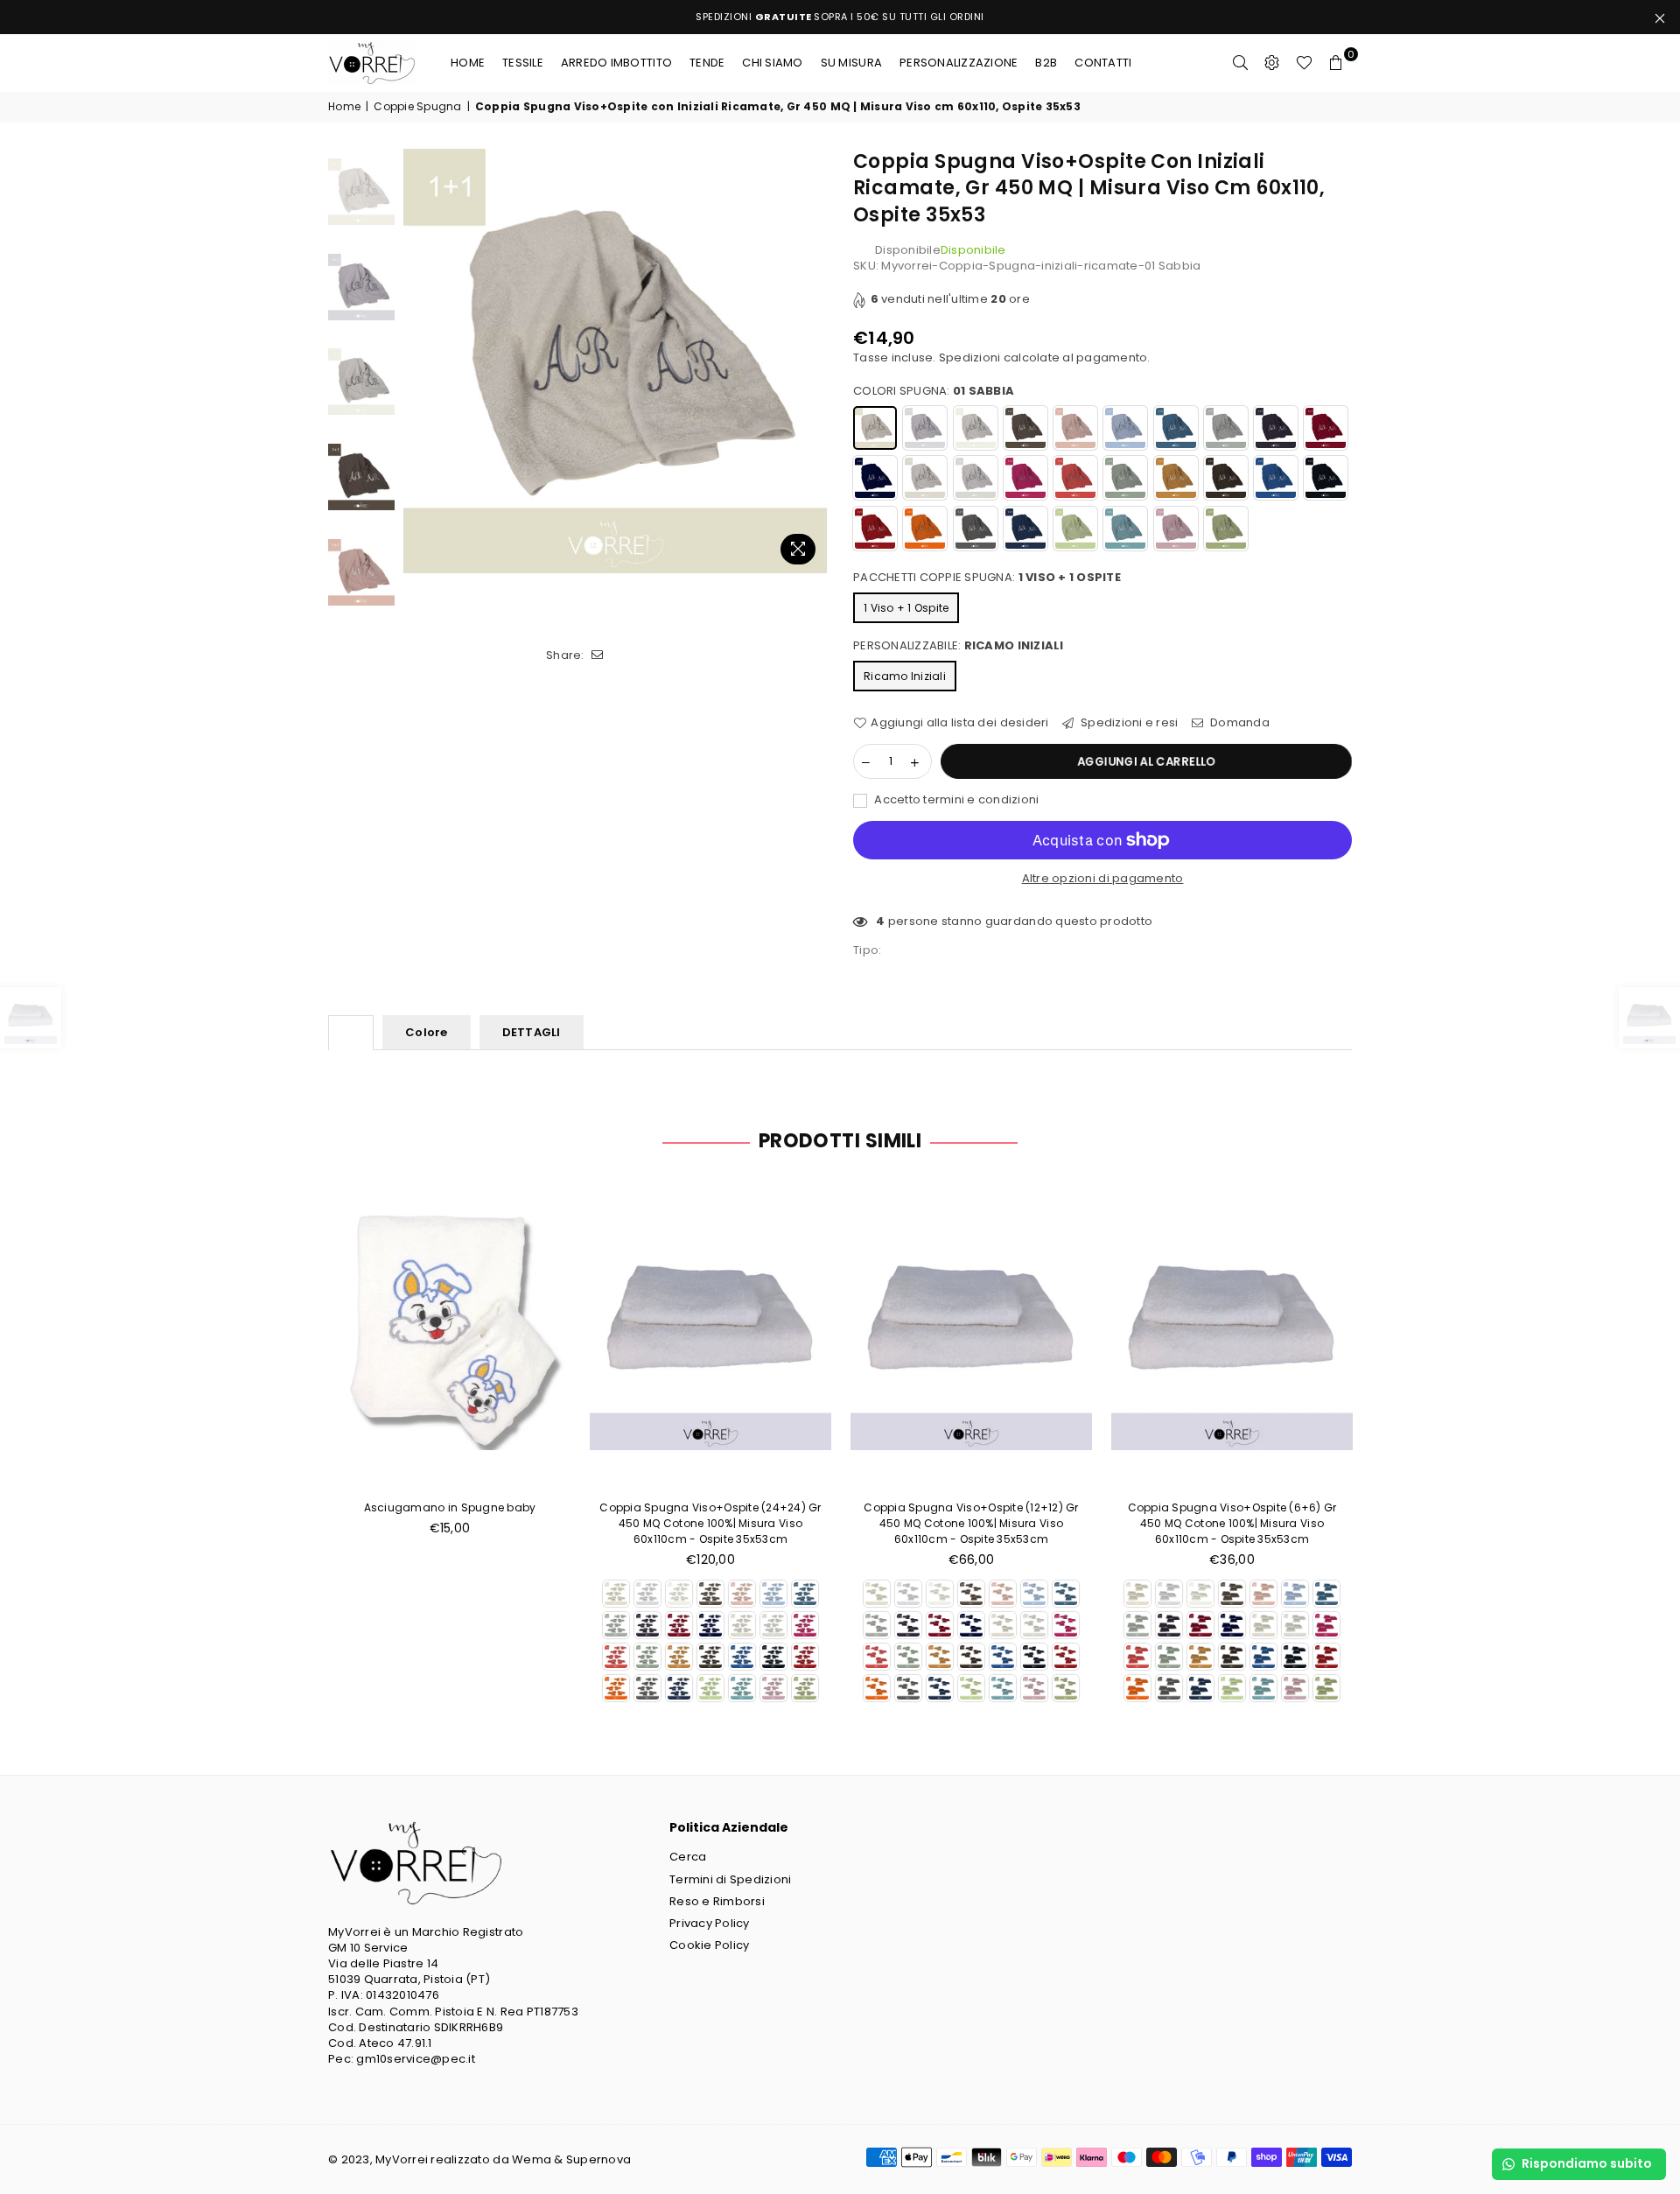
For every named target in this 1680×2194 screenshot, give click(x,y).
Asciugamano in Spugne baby (450, 1507)
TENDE (707, 63)
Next (812, 361)
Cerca (688, 1857)
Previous (419, 361)
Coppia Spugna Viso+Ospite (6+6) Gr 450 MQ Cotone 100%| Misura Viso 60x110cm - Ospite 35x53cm (1232, 1523)
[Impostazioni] (1272, 63)
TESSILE (523, 63)
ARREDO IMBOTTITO (616, 63)
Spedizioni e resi (1128, 723)
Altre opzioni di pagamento (1103, 879)
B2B (1046, 63)
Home (468, 63)
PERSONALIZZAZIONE (959, 63)
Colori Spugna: (934, 391)
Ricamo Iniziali (905, 676)
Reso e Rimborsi (717, 1901)
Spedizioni (970, 357)
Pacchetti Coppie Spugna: (987, 578)
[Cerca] (1241, 63)
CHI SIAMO (772, 63)
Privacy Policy (710, 1923)
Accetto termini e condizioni (955, 800)
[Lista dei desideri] (1304, 63)
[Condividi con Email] (598, 655)
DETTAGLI (532, 1032)
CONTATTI (1103, 63)
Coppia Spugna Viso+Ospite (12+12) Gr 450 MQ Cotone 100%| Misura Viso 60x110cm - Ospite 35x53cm (971, 1523)
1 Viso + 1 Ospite (906, 608)
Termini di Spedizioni (730, 1879)
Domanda (1239, 723)
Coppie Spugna (417, 107)
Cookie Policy (709, 1945)
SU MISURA (851, 63)
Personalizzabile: (959, 646)
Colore (427, 1032)
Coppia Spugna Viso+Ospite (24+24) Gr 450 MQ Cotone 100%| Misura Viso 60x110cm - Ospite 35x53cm (710, 1523)
